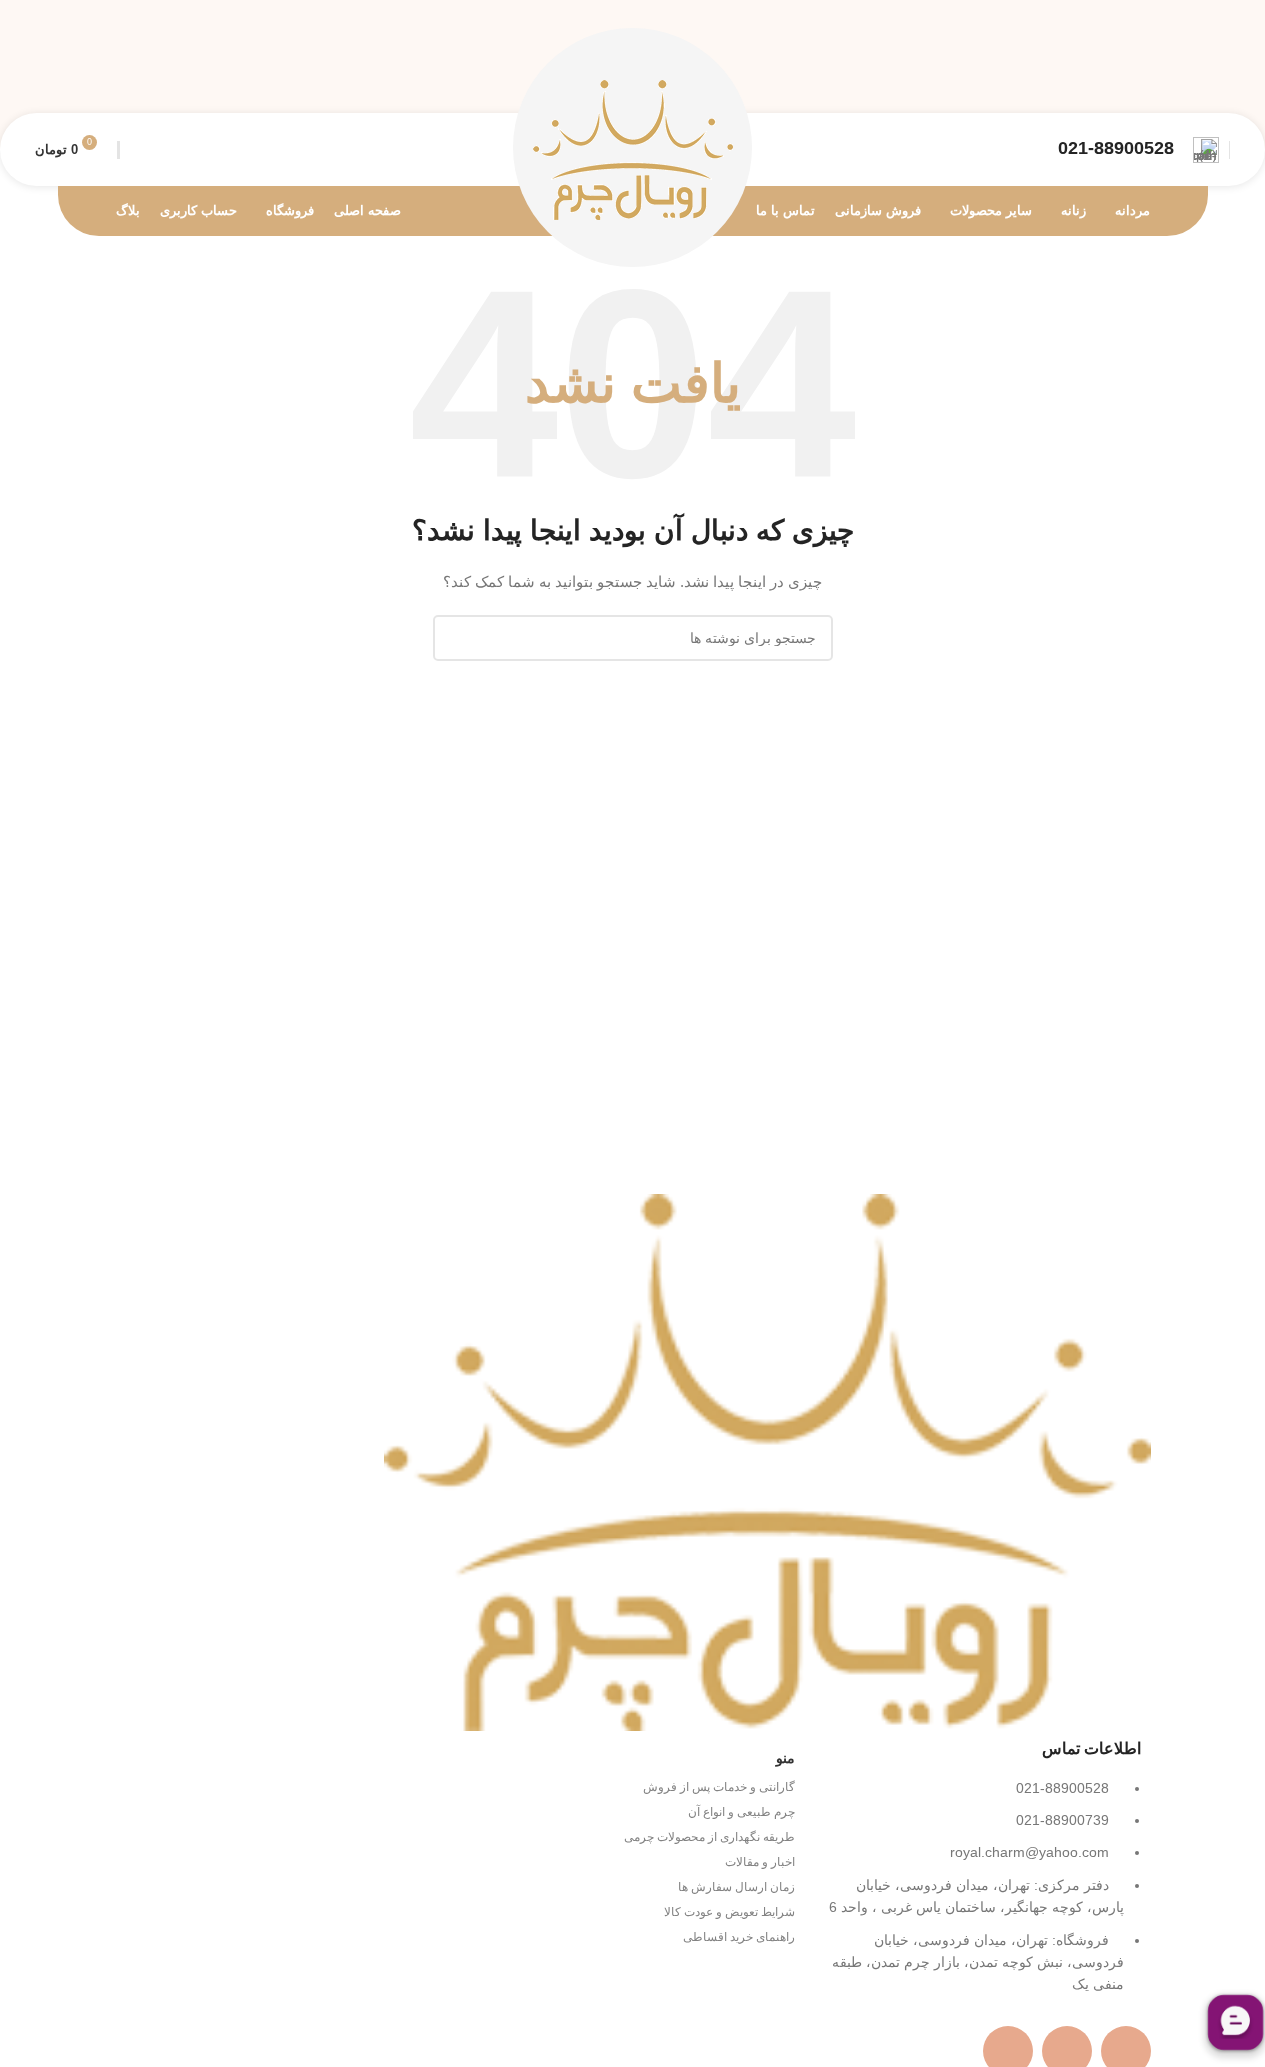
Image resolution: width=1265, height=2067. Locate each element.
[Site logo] (633, 148)
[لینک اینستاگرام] (1210, 75)
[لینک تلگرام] (1132, 75)
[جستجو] (138, 150)
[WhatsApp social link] (1171, 75)
